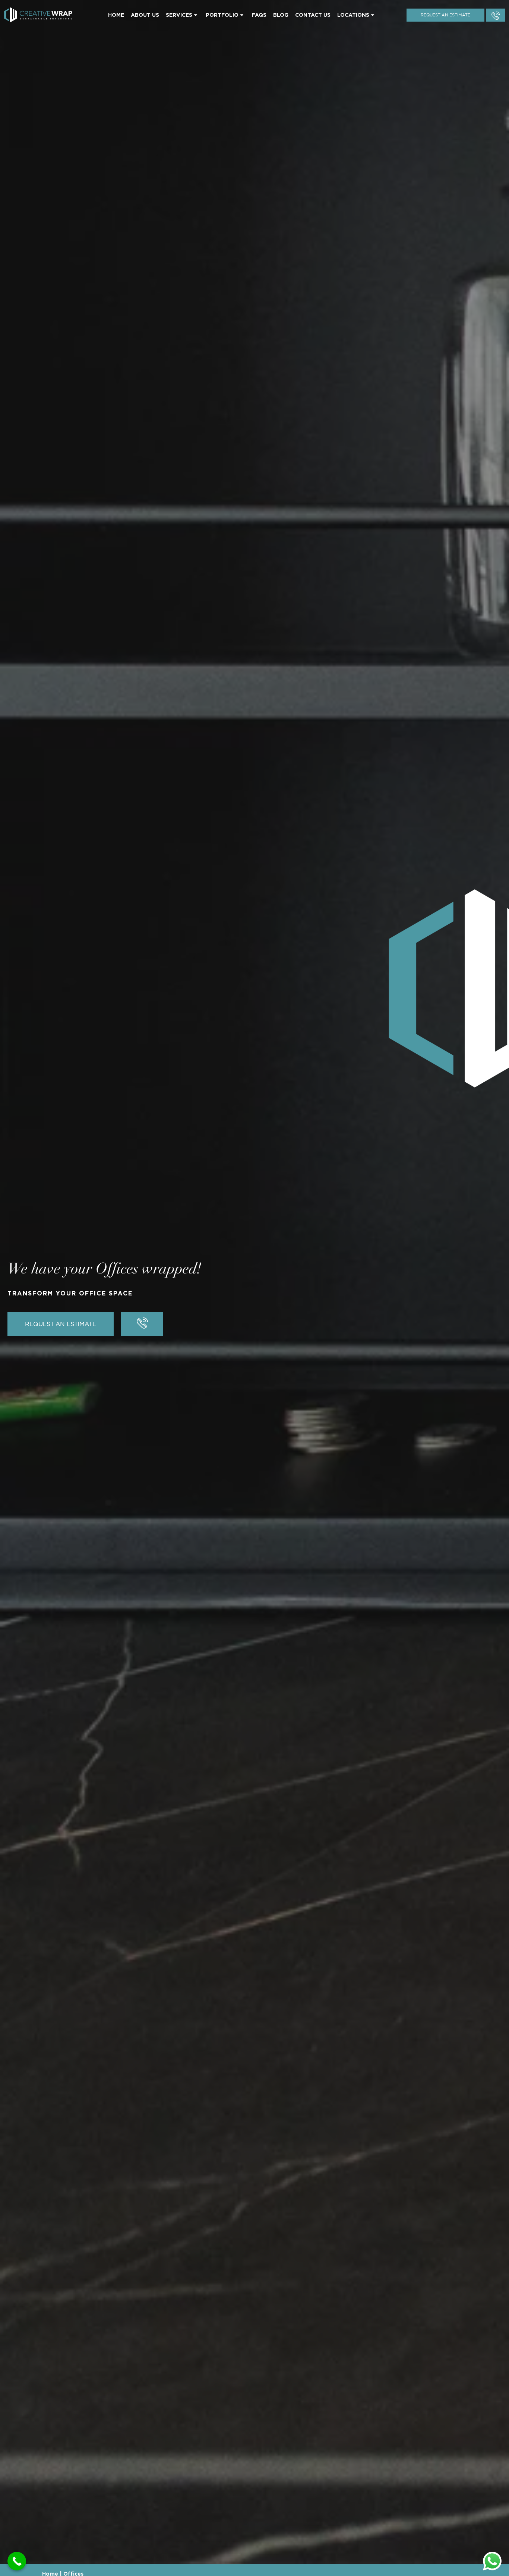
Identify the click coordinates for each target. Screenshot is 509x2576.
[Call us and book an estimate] (496, 15)
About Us (145, 15)
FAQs (259, 15)
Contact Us (313, 15)
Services (179, 15)
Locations (353, 15)
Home (116, 15)
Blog (281, 15)
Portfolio (222, 15)
